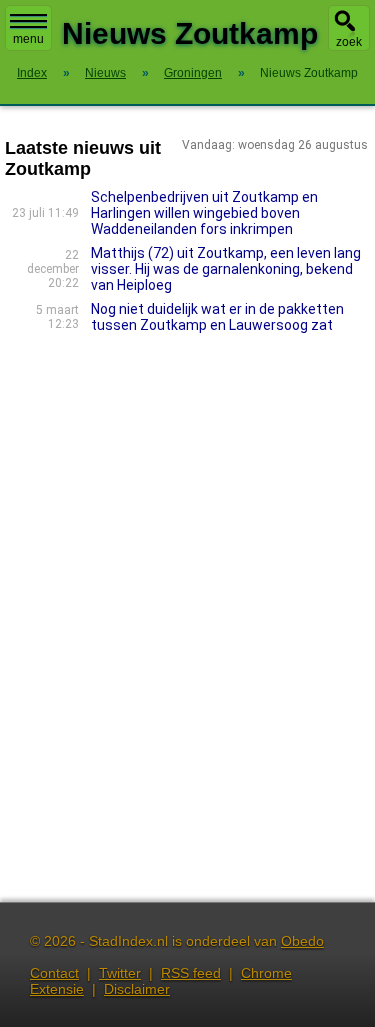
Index (32, 73)
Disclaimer (137, 989)
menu (28, 39)
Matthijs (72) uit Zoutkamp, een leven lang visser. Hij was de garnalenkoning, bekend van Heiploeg (226, 269)
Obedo (302, 941)
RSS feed (191, 973)
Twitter (120, 973)
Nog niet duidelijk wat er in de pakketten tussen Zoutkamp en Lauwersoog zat (217, 317)
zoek (349, 42)
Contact (54, 973)
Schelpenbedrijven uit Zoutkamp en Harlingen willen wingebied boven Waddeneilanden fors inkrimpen (204, 213)
